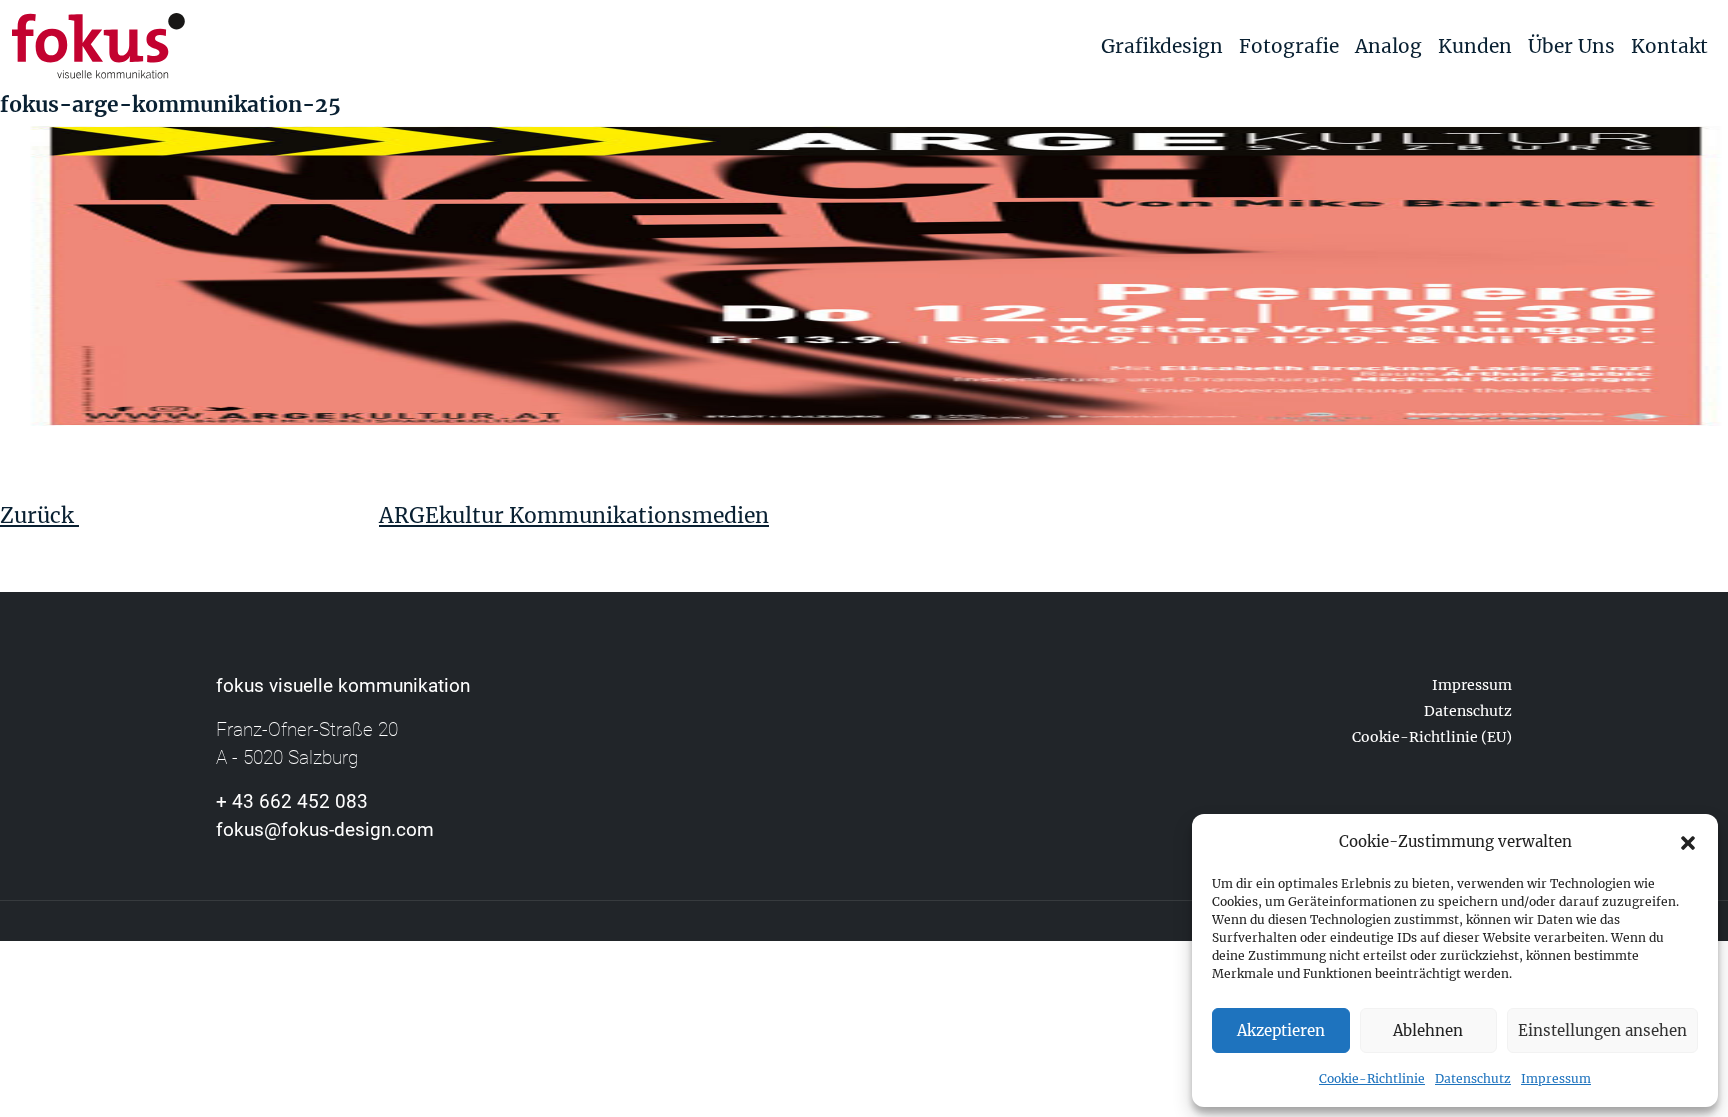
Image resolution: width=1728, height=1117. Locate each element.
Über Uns (1571, 46)
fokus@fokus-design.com (325, 829)
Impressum (1556, 1078)
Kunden (1475, 46)
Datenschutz (1473, 1078)
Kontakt (1669, 46)
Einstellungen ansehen (1602, 1030)
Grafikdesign (1162, 46)
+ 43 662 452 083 (292, 801)
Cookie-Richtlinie (1372, 1078)
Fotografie (1289, 46)
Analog (1388, 46)
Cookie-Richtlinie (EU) (1432, 737)
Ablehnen (1428, 1030)
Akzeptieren (1281, 1030)
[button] (1688, 842)
